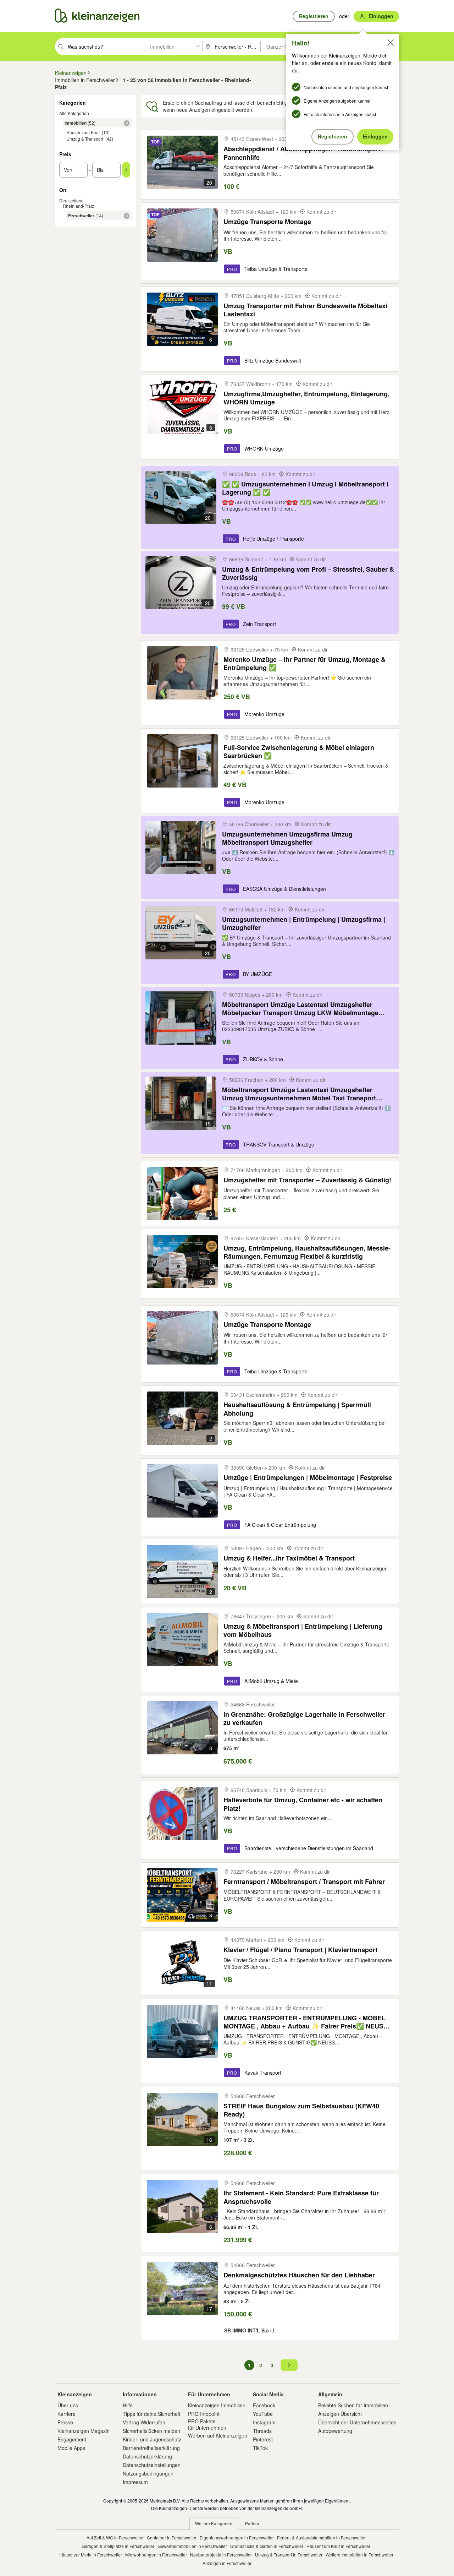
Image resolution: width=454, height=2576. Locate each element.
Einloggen (375, 136)
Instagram (264, 2422)
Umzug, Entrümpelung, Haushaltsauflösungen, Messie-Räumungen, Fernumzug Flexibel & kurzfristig (307, 1252)
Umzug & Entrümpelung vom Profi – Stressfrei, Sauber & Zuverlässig (308, 573)
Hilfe (128, 2405)
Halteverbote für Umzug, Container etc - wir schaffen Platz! (303, 1804)
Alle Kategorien (74, 113)
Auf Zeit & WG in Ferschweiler (115, 2537)
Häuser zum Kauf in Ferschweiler (338, 2546)
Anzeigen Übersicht (340, 2414)
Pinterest (263, 2439)
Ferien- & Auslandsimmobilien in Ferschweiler (321, 2537)
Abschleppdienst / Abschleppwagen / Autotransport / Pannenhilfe (304, 153)
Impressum (135, 2482)
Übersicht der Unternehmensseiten (357, 2422)
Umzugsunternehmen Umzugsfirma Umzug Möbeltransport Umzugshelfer (287, 838)
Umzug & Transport (85, 139)
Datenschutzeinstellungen (152, 2465)
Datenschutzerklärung (147, 2456)
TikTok (260, 2448)
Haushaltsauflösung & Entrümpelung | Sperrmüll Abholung (297, 1409)
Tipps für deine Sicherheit (151, 2414)
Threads (262, 2431)
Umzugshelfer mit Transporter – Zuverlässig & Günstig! (307, 1180)
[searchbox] (105, 47)
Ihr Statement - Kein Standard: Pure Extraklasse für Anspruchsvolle (301, 2197)
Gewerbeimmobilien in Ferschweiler (192, 2546)
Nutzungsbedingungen (148, 2473)
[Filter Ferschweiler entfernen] (127, 216)
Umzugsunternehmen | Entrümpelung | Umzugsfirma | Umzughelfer (304, 923)
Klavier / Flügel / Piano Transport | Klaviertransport (300, 1950)
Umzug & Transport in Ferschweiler (289, 2555)
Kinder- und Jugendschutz (152, 2439)
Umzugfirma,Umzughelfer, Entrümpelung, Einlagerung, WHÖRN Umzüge (306, 398)
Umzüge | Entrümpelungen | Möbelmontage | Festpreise (308, 1478)
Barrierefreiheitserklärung (151, 2448)
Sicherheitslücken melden (151, 2431)
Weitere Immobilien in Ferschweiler (359, 2555)
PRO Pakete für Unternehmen (207, 2424)
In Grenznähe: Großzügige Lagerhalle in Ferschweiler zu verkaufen (304, 1718)
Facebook (264, 2405)
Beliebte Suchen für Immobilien (353, 2405)
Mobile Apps (71, 2448)
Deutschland (71, 200)
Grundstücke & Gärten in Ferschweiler (267, 2546)
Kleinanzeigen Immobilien (217, 2405)
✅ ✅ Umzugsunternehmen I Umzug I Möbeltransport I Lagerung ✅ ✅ (305, 488)
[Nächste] (289, 2365)
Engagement (72, 2439)
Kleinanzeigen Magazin (84, 2431)
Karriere (67, 2414)
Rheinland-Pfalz (78, 206)
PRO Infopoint (204, 2414)
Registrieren (333, 136)
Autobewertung (335, 2431)
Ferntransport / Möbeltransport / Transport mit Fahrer (304, 1882)
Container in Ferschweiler (172, 2537)
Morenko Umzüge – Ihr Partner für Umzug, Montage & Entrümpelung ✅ (304, 663)
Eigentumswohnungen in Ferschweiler (237, 2537)
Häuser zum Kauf (83, 132)
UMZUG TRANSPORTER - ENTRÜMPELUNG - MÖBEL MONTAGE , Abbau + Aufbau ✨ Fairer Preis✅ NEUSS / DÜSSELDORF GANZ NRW (307, 2022)
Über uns (68, 2405)
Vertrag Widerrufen (144, 2422)
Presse (65, 2422)
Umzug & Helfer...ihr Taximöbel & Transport (289, 1558)
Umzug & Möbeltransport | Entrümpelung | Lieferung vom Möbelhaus (303, 1630)
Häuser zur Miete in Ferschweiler (90, 2555)
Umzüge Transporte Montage (267, 222)
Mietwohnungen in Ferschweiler (156, 2555)
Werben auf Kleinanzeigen (218, 2435)
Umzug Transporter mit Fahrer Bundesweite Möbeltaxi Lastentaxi (305, 310)
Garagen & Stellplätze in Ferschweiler (118, 2546)
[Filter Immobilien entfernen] (127, 123)
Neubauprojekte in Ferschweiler (221, 2555)
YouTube (263, 2414)
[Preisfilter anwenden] (126, 170)
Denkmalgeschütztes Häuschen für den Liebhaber (299, 2275)
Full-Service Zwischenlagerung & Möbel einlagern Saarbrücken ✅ (299, 751)
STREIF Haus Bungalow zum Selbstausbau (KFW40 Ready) (301, 2110)
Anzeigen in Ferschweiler (227, 2563)
